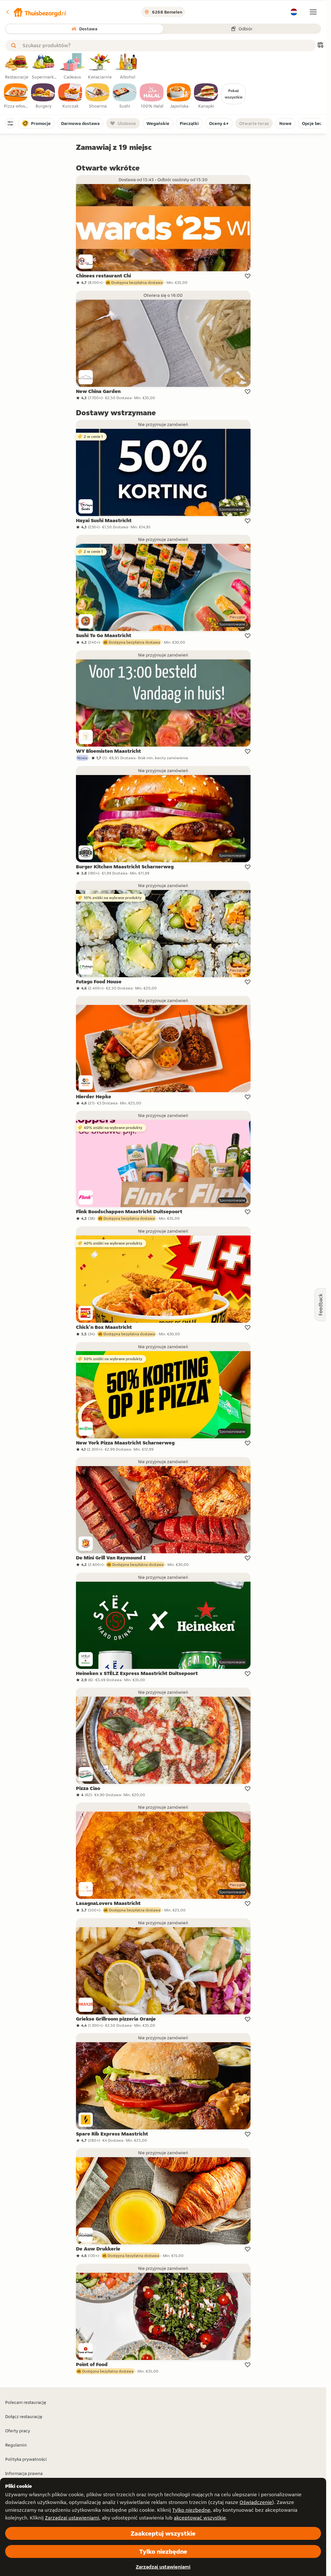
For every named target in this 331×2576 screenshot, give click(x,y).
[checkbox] (16, 96)
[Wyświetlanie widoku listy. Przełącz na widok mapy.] (320, 46)
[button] (36, 12)
